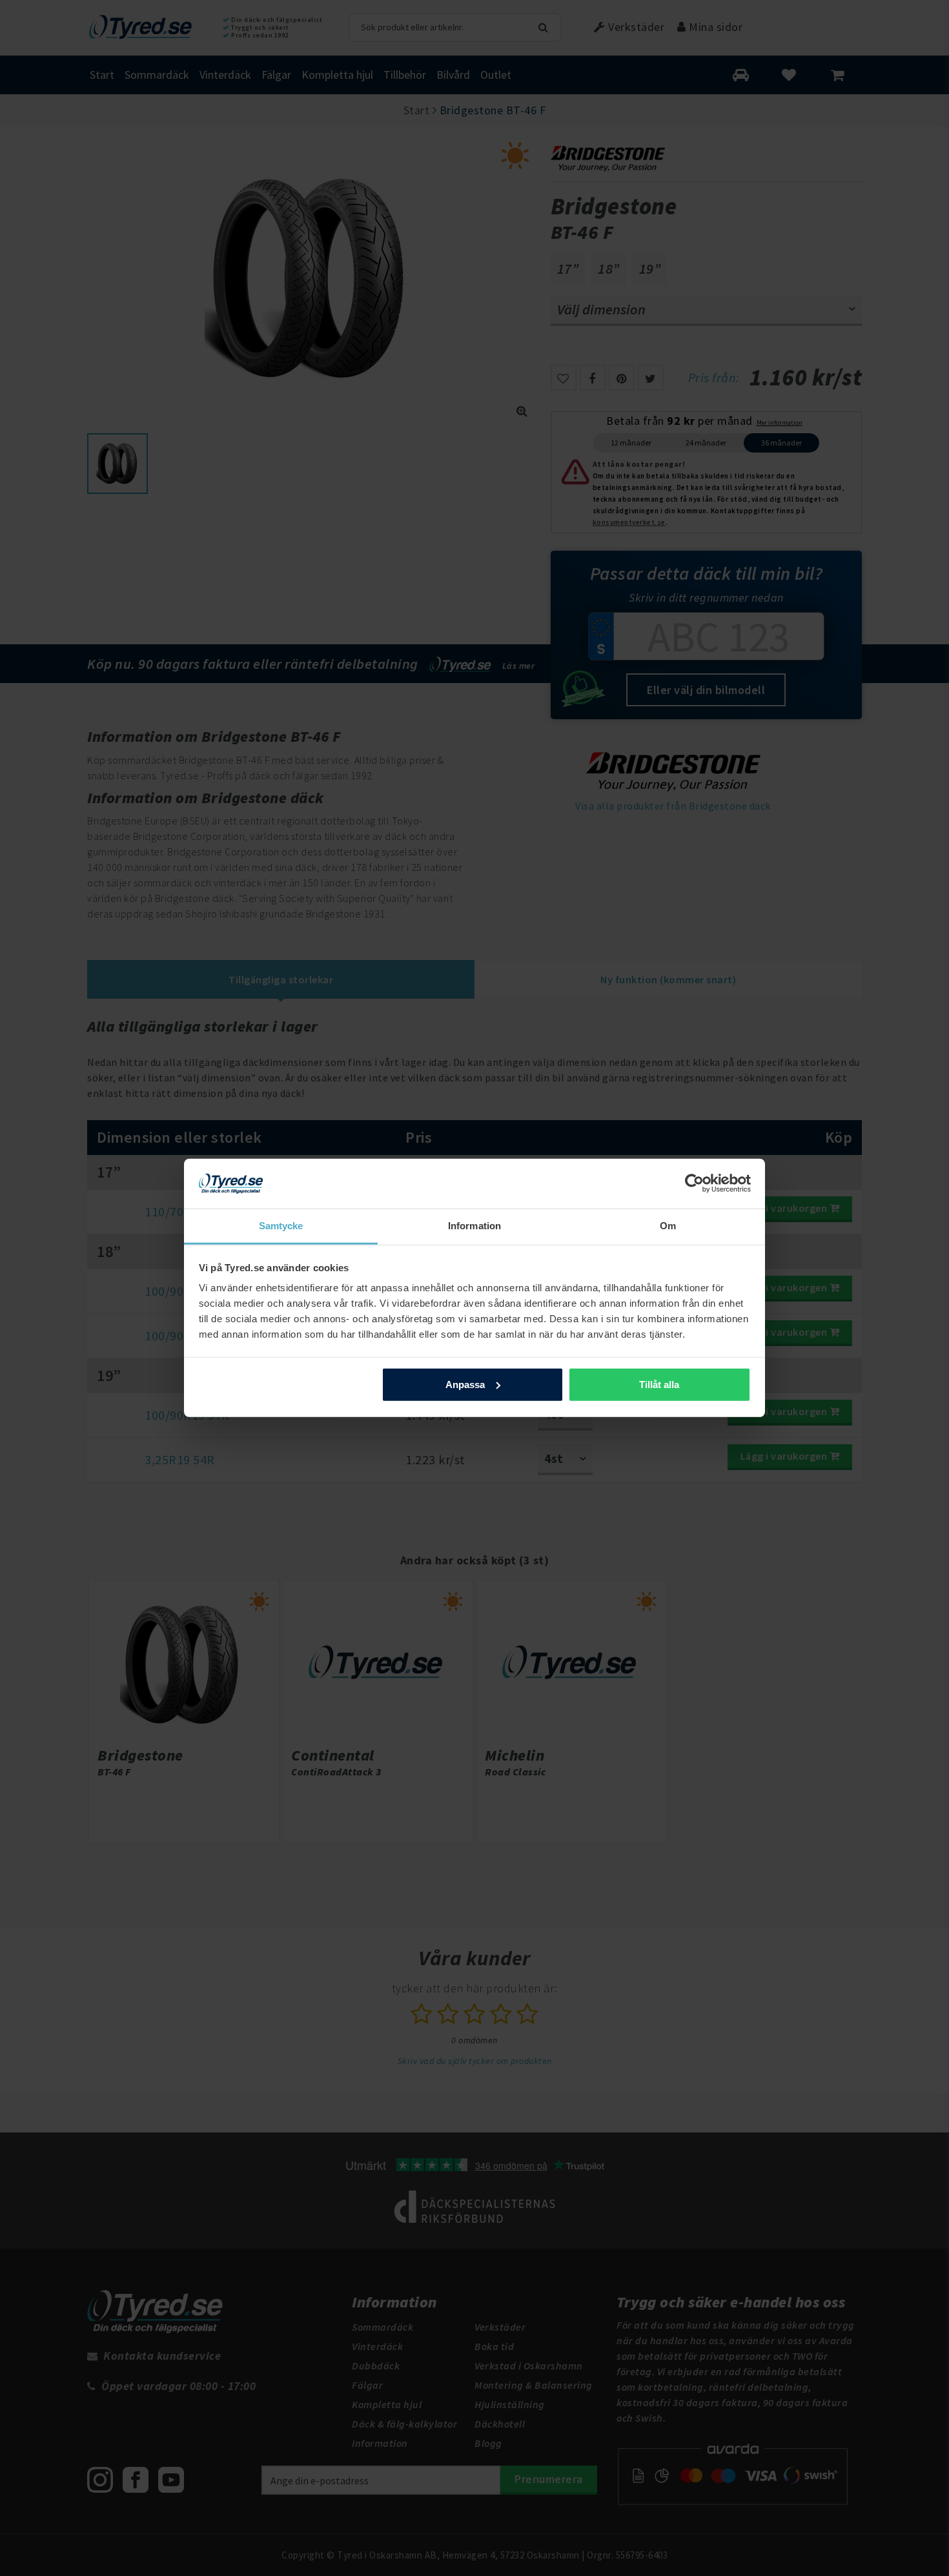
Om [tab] (668, 1226)
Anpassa (465, 1385)
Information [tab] (474, 1226)
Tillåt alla (659, 1385)
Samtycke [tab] (281, 1226)
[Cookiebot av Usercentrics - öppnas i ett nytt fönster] (694, 1183)
